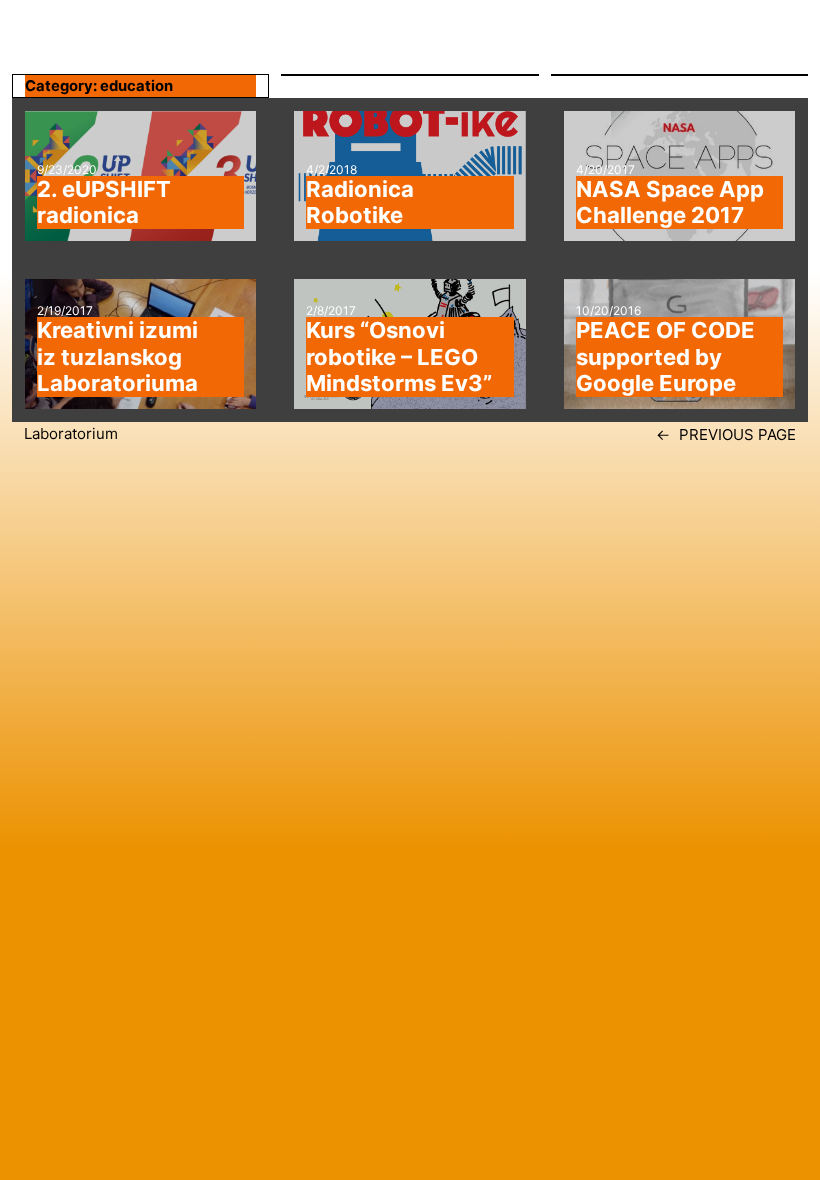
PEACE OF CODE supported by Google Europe (665, 356)
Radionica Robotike (360, 202)
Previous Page (726, 434)
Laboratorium (71, 433)
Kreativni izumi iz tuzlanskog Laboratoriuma (117, 356)
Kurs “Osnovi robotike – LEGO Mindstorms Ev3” (399, 356)
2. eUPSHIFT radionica (104, 202)
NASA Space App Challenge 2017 (670, 202)
